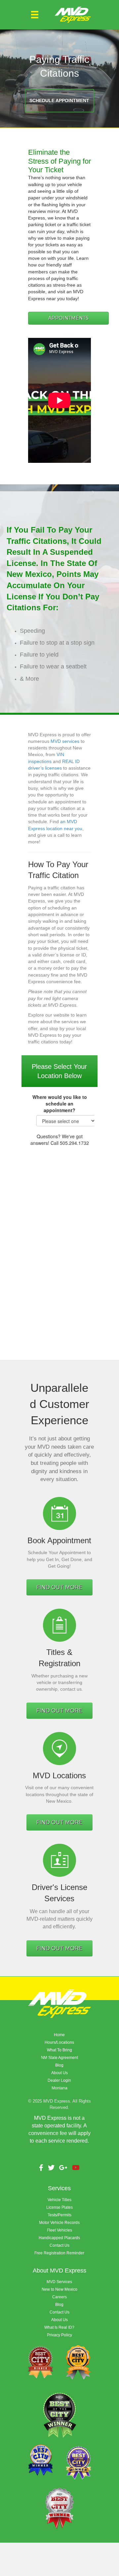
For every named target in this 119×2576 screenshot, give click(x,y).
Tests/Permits (59, 2215)
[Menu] (35, 15)
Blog (59, 2065)
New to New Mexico (59, 2289)
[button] (59, 101)
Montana (59, 2088)
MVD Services (59, 2282)
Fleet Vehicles (59, 2230)
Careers (59, 2297)
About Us (59, 2073)
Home (59, 2035)
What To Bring (59, 2050)
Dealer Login (59, 2080)
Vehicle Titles (59, 2200)
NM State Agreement (59, 2058)
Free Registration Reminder (59, 2253)
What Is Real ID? (59, 2327)
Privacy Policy (59, 2335)
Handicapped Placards (59, 2238)
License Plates (59, 2207)
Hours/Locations (59, 2042)
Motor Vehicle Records (59, 2223)
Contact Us (59, 2245)
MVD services (65, 741)
